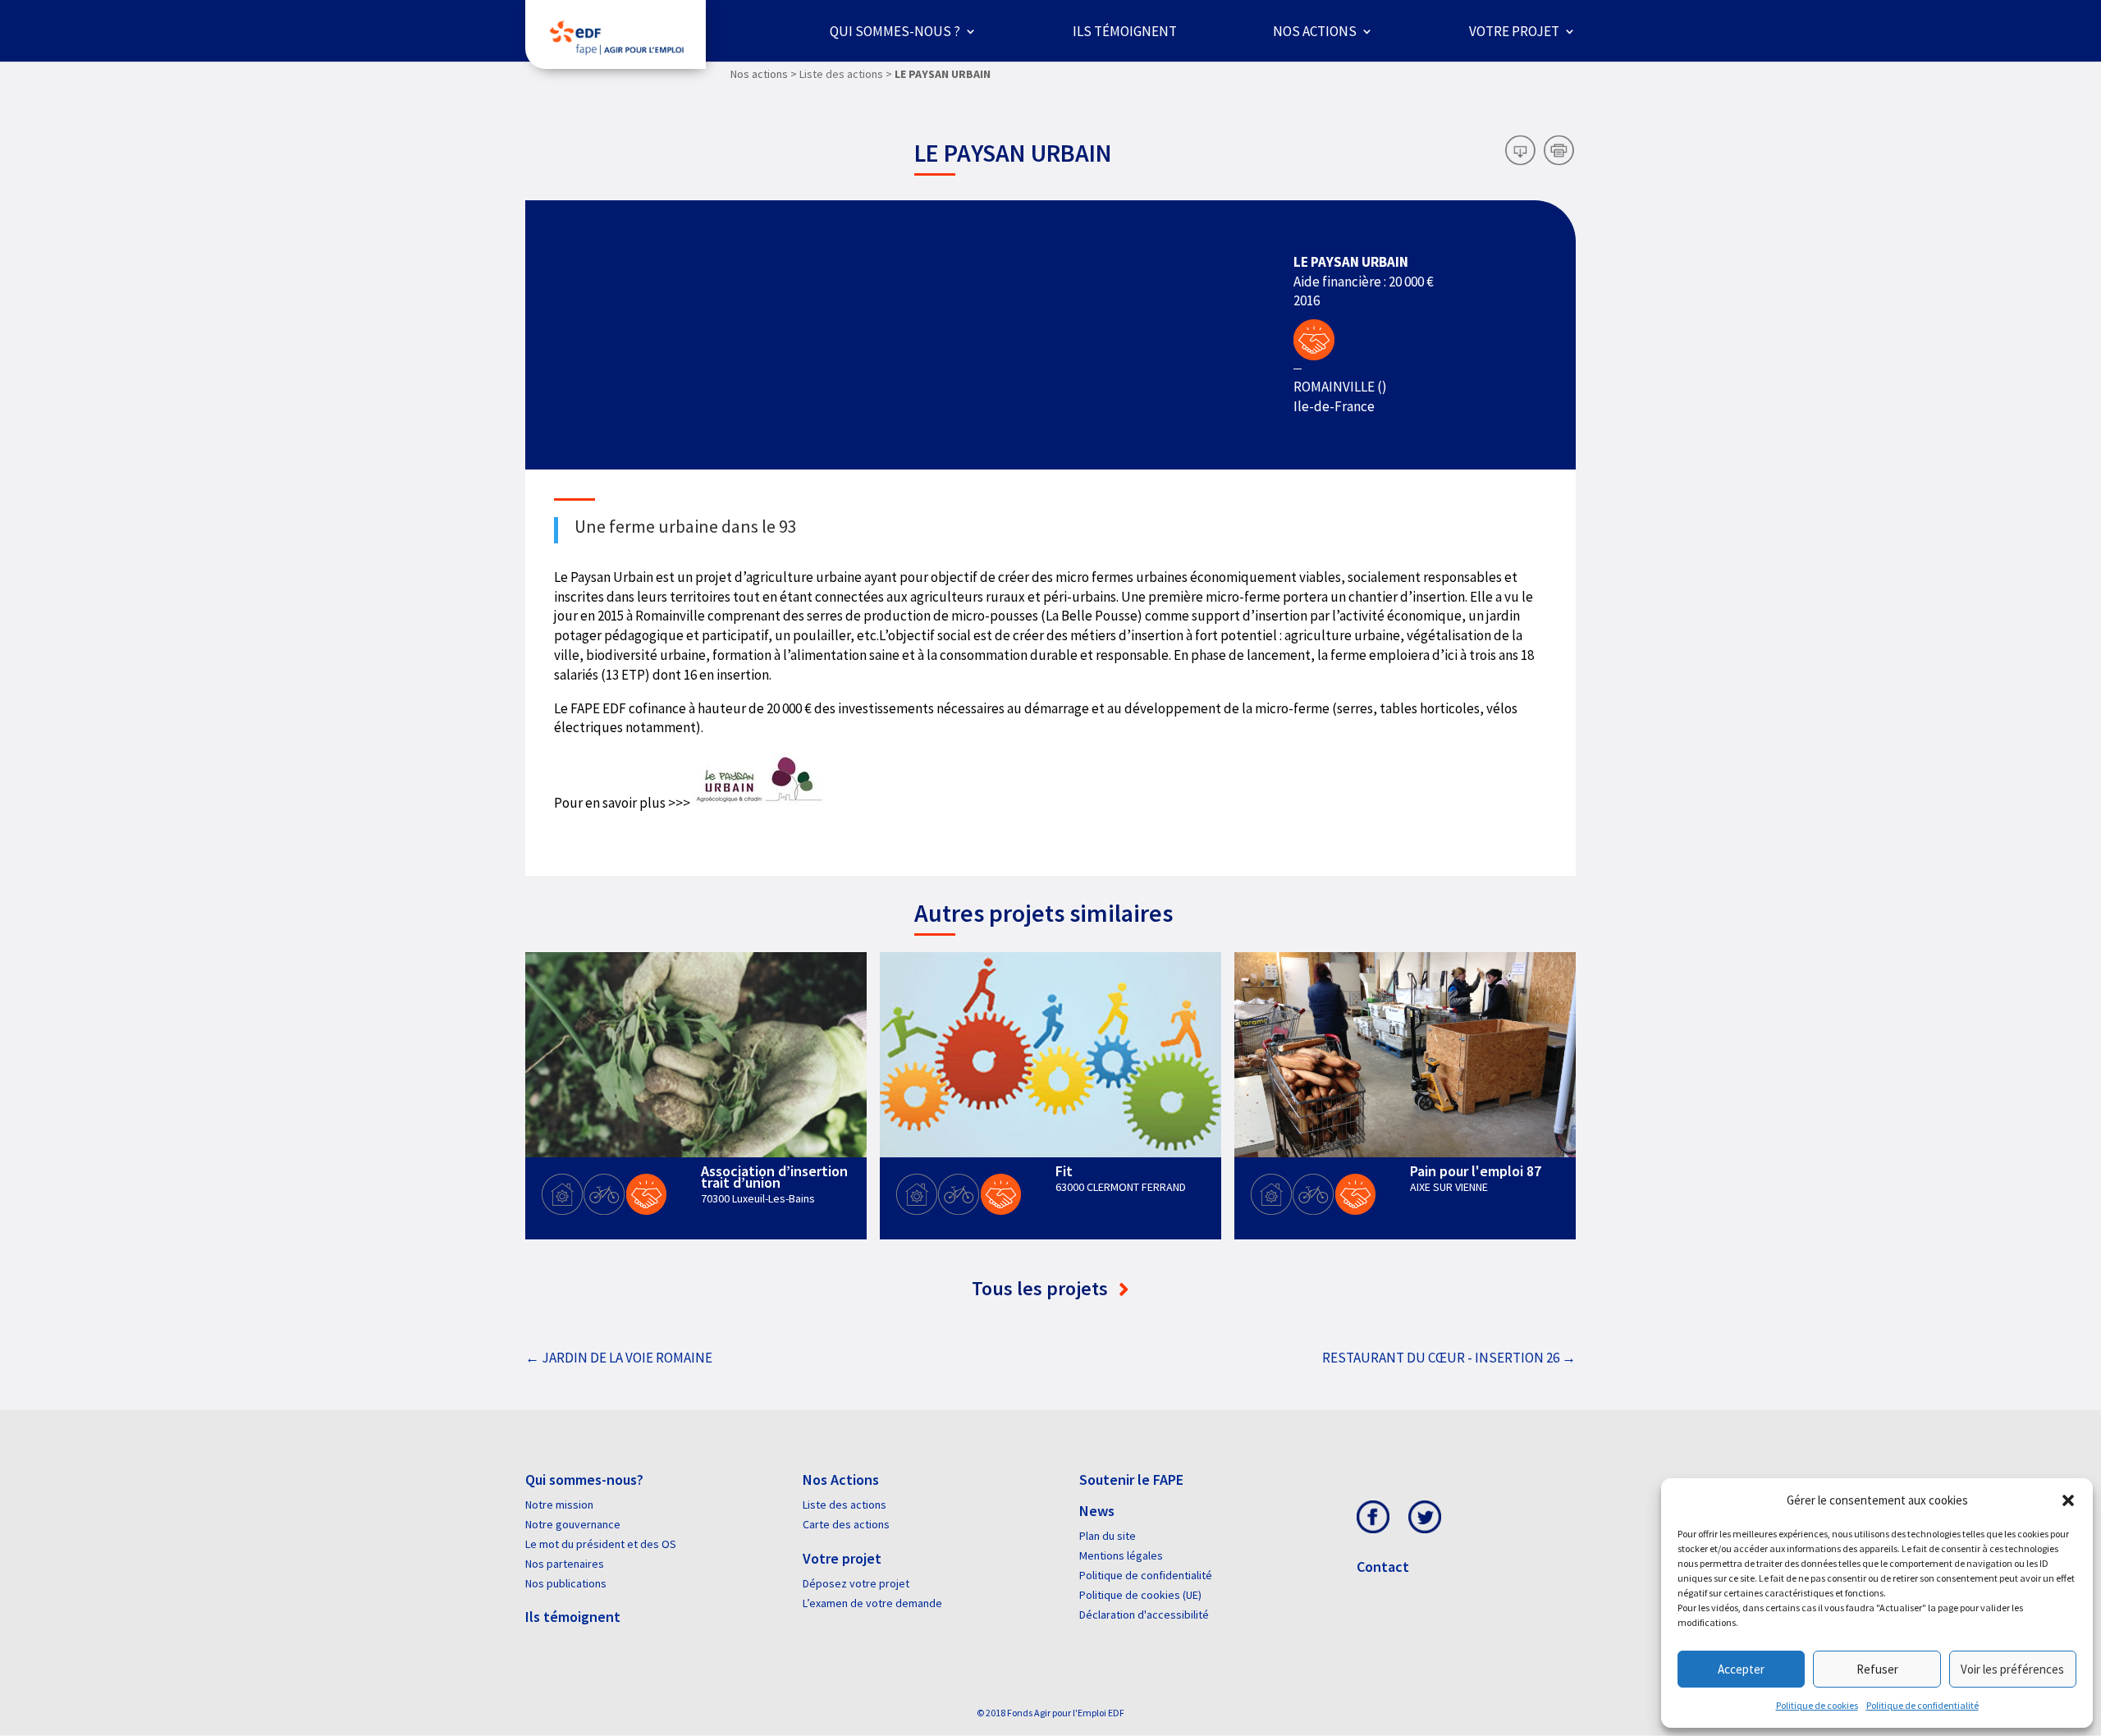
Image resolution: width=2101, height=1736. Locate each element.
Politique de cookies (1817, 1705)
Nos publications (566, 1583)
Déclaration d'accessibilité (1144, 1615)
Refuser (1877, 1669)
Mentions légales (1121, 1555)
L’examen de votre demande (872, 1603)
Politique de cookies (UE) (1140, 1595)
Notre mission (559, 1505)
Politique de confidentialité (1922, 1705)
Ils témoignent (1125, 31)
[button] (2068, 1500)
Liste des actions (845, 1505)
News (1097, 1511)
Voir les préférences (2012, 1669)
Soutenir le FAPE (1131, 1479)
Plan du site (1108, 1536)
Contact (1383, 1567)
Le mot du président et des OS (601, 1544)
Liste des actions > (846, 74)
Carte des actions (846, 1524)
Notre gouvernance (573, 1524)
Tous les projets (1042, 1288)
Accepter (1741, 1669)
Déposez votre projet (856, 1583)
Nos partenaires (565, 1564)
